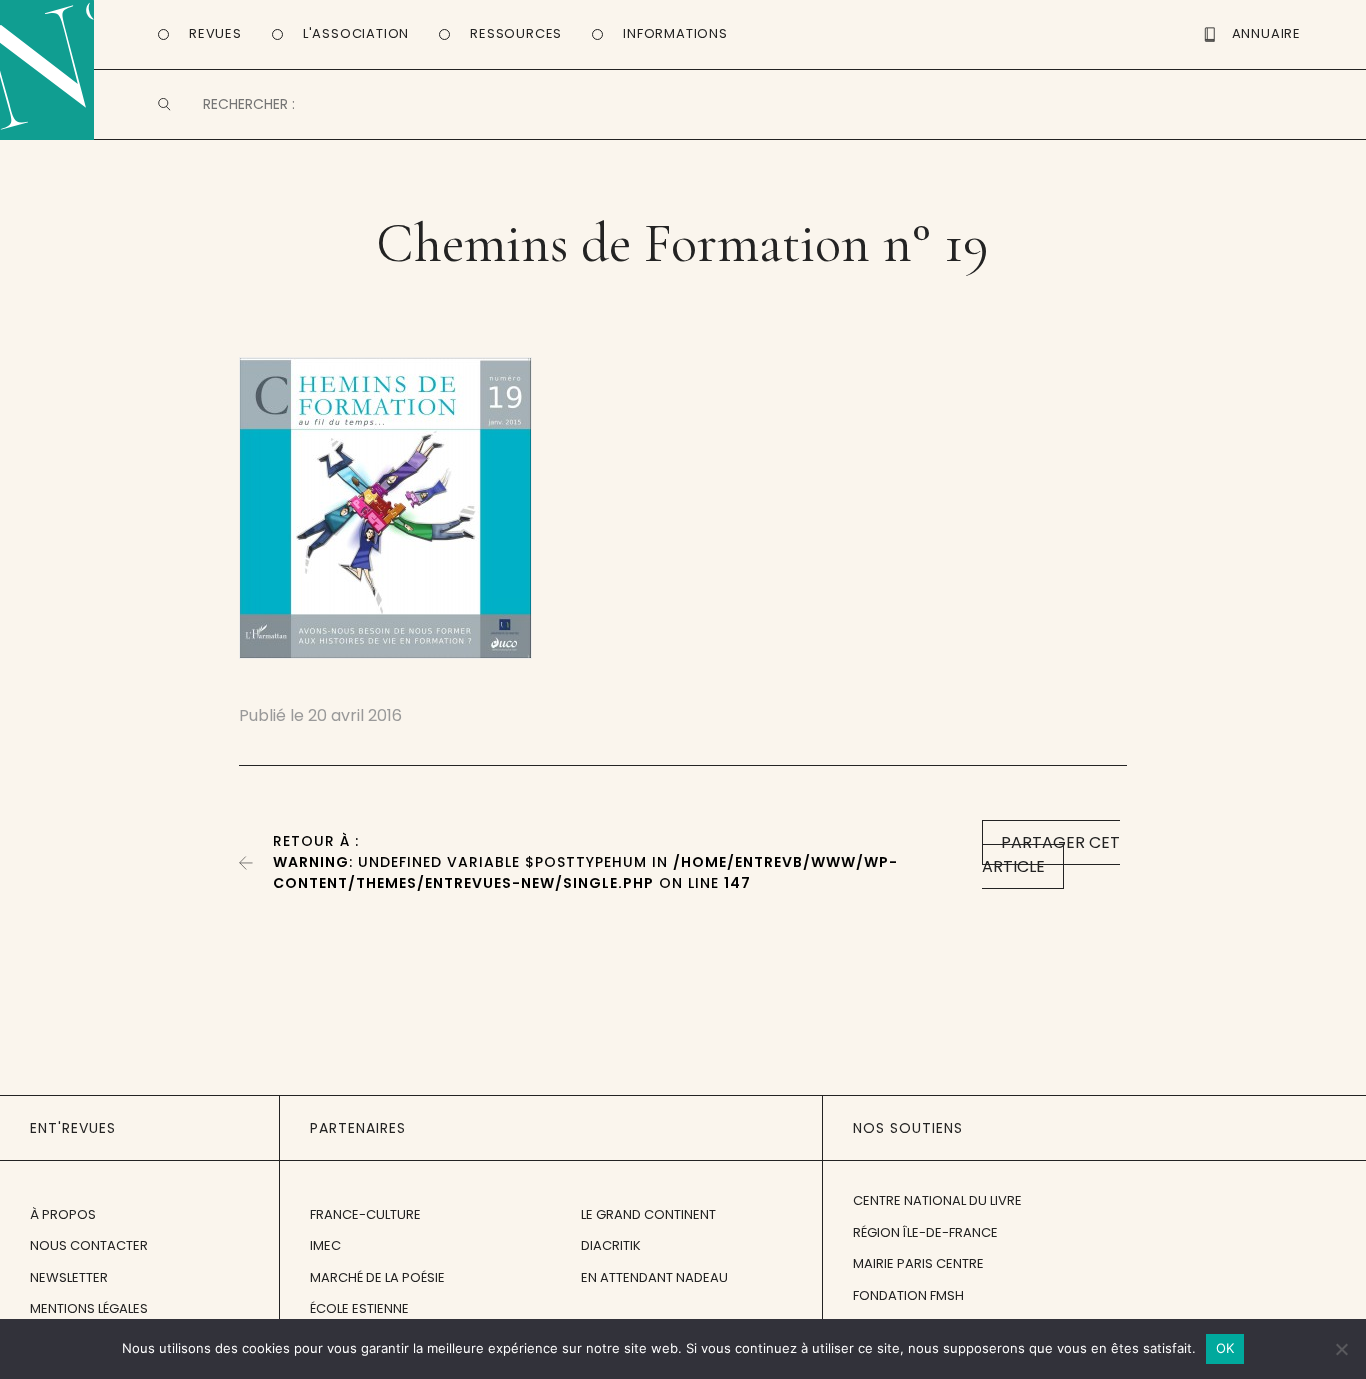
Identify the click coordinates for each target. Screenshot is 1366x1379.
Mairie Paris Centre (918, 1263)
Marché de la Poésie (377, 1277)
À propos (63, 1214)
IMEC (325, 1245)
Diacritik (611, 1245)
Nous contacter (89, 1245)
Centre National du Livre (937, 1200)
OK (1225, 1348)
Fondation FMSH (908, 1295)
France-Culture (365, 1214)
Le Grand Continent (648, 1214)
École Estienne (359, 1308)
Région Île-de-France (925, 1232)
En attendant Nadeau (654, 1277)
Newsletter (69, 1277)
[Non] (1341, 1349)
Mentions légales (89, 1308)
